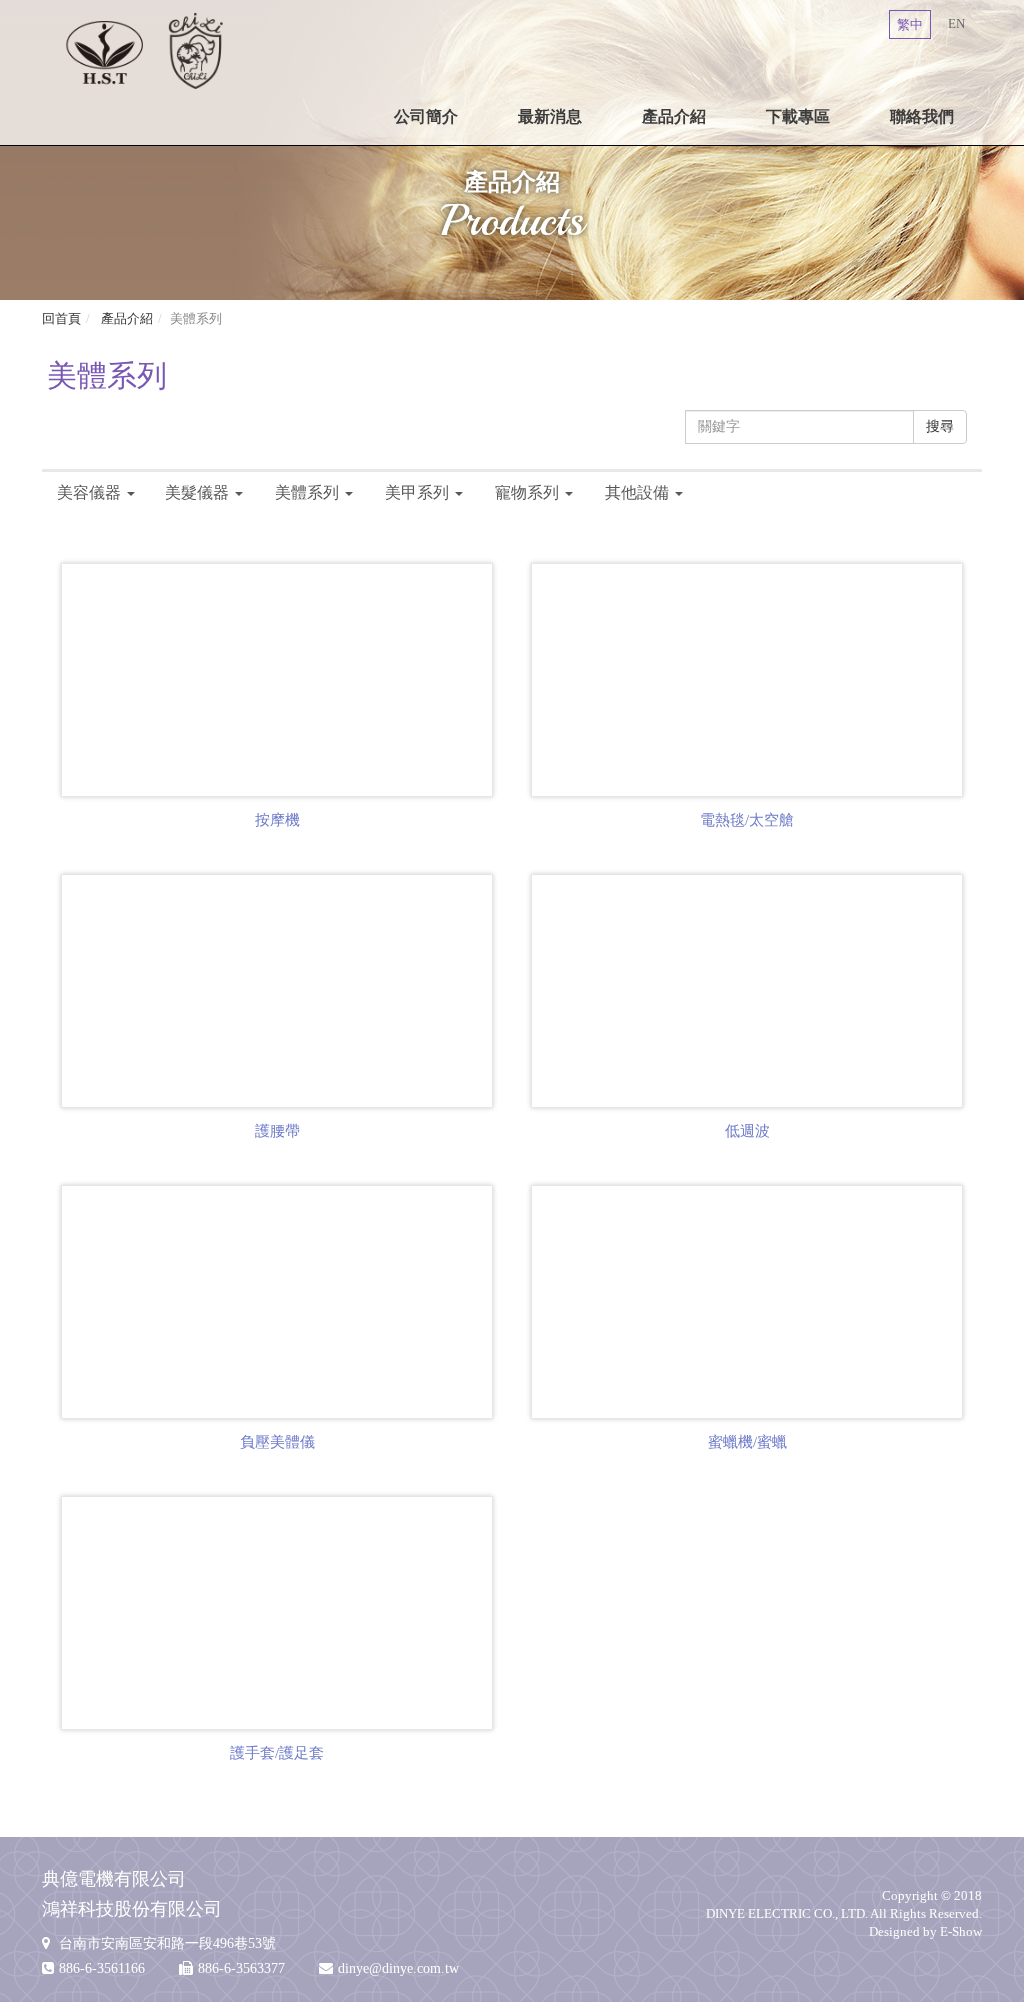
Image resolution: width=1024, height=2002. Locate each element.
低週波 (747, 1131)
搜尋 (940, 426)
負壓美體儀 (277, 1442)
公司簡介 (426, 116)
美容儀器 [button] (89, 492)
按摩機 (277, 820)
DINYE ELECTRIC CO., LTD (144, 50)
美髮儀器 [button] (197, 492)
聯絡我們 (922, 116)
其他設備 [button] (637, 492)
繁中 (910, 24)
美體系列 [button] (307, 492)
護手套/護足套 (277, 1753)
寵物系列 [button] (527, 492)
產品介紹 (674, 116)
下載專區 (798, 116)
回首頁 (61, 318)
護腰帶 (277, 1131)
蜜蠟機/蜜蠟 (747, 1442)
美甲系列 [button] (417, 492)
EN (956, 23)
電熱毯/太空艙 (747, 820)
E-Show (961, 1931)
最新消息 (550, 116)
